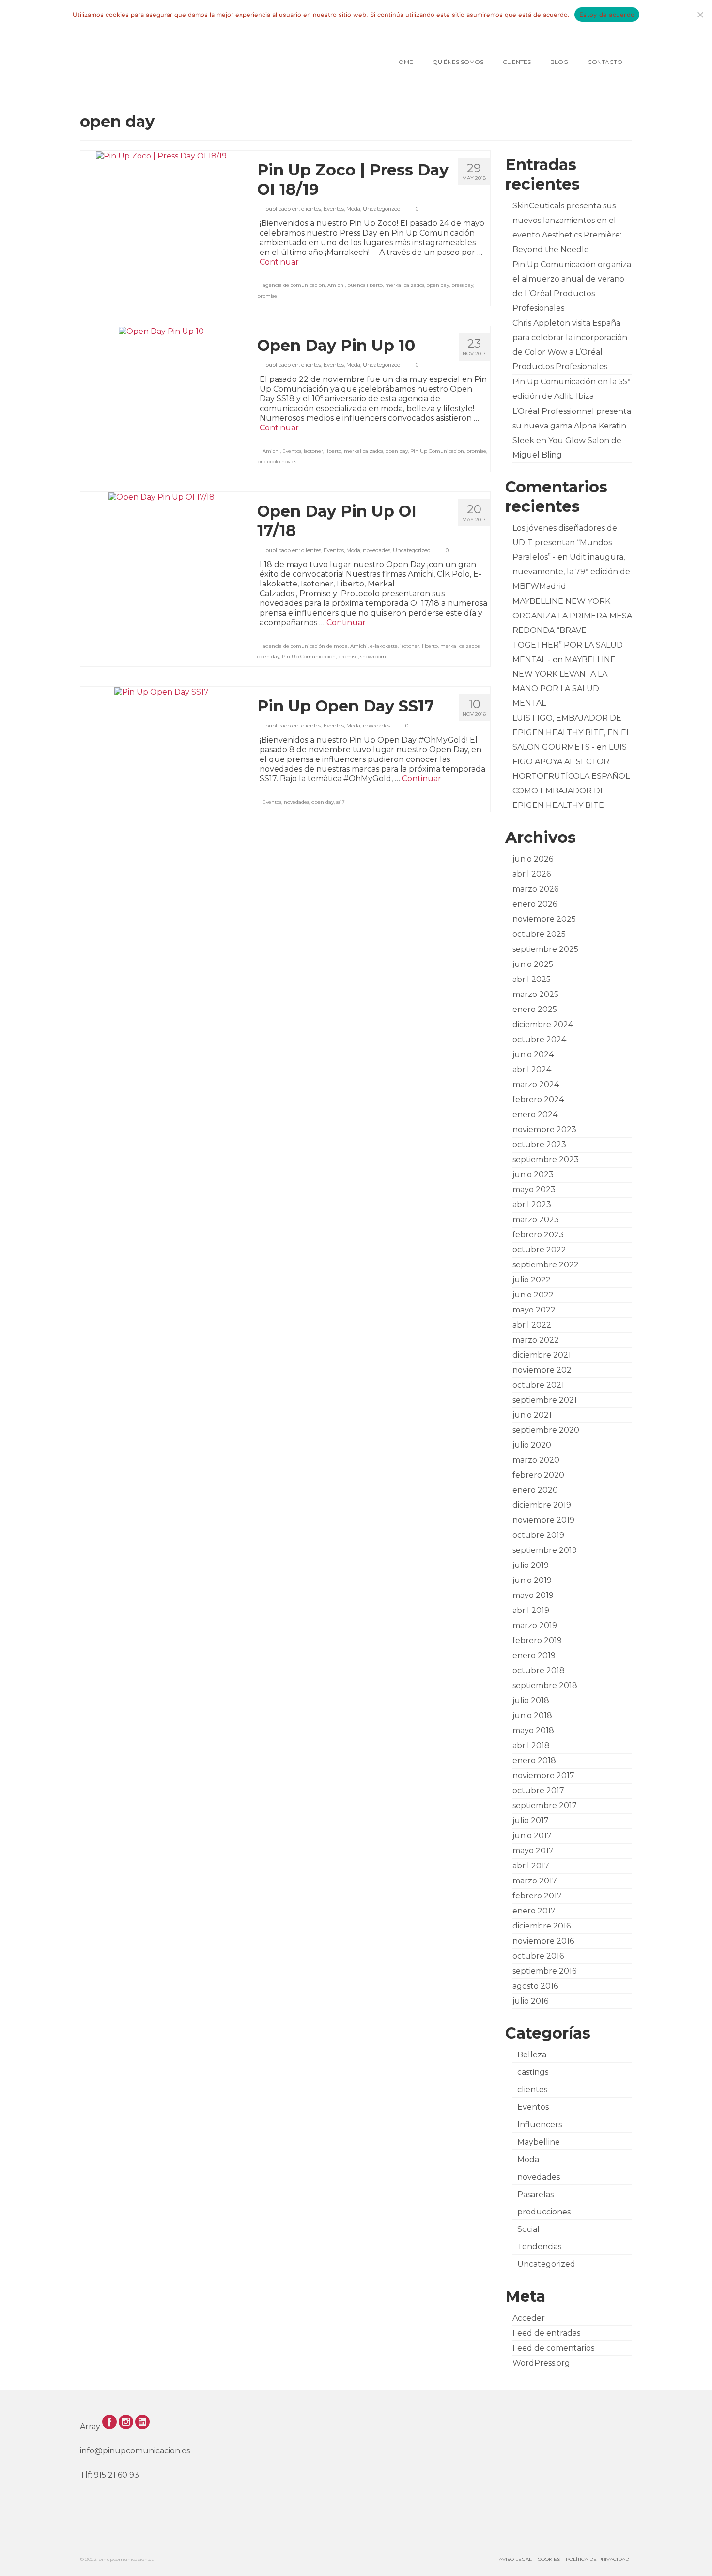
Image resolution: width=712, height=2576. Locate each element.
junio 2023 (533, 1175)
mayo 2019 (533, 1595)
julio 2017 (531, 1821)
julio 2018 (531, 1700)
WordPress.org (541, 2363)
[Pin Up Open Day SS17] (162, 691)
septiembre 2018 (545, 1685)
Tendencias (539, 2247)
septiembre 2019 (545, 1550)
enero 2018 (534, 1761)
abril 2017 (531, 1866)
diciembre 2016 (542, 1926)
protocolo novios (277, 462)
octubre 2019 (538, 1535)
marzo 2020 (536, 1460)
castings (533, 2072)
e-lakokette (384, 646)
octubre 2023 (539, 1145)
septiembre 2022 (546, 1265)
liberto (333, 451)
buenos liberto (365, 285)
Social (528, 2229)
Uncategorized (382, 209)
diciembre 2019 (542, 1505)
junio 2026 (533, 859)
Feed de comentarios (553, 2348)
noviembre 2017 (543, 1776)
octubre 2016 (538, 1956)
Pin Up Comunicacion (437, 451)
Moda (353, 209)
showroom (373, 656)
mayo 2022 (534, 1310)
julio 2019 (531, 1565)
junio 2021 (532, 1415)
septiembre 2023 (546, 1160)
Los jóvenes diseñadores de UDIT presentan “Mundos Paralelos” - (565, 543)
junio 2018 (532, 1715)
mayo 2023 (534, 1190)
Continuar (279, 262)
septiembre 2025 (545, 949)
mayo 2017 (533, 1851)
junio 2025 (533, 964)
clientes (311, 209)
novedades (377, 550)
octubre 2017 (538, 1791)
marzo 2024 (536, 1084)
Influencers (540, 2125)
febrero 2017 (537, 1896)
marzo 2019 (535, 1625)
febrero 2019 (537, 1640)
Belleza (532, 2055)
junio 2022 (533, 1295)
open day (438, 285)
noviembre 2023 (544, 1130)
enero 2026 (535, 904)
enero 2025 (535, 1009)
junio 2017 (532, 1836)
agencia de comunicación (294, 285)
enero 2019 (534, 1655)
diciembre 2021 (542, 1355)
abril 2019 (531, 1610)
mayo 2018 (533, 1731)
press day (462, 285)
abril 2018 (531, 1746)
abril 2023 (532, 1205)
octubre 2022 (539, 1250)
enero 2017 (534, 1911)
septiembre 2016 (544, 1971)
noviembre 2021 (543, 1370)
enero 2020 (535, 1490)
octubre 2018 (539, 1670)
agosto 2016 (535, 1986)
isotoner (313, 451)
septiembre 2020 (546, 1430)
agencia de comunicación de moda (305, 646)
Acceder (529, 2318)
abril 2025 (532, 979)
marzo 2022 (536, 1340)
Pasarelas (535, 2194)
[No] (700, 15)
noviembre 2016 (543, 1941)
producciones (544, 2212)
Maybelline (539, 2142)
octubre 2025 (539, 934)
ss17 (341, 802)
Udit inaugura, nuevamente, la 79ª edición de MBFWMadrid (571, 572)
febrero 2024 (538, 1099)
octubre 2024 (539, 1039)
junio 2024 (533, 1054)
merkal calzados (405, 285)
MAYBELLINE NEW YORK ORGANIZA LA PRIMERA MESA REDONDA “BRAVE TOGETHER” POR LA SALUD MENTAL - (572, 630)
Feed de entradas (546, 2333)
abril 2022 (532, 1325)
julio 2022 (532, 1280)
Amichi (336, 285)
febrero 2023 (538, 1235)
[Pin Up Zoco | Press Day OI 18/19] (161, 155)
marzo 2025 (535, 994)
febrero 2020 (538, 1475)
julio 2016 (530, 2001)
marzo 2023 (536, 1220)
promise (267, 296)
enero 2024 (535, 1114)
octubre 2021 (538, 1385)
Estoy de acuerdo (607, 15)
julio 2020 (532, 1445)
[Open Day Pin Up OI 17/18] (162, 497)
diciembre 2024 (543, 1024)
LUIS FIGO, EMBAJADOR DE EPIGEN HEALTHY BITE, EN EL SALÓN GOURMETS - (572, 733)
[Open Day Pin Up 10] (161, 331)
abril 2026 (532, 874)
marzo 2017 (535, 1881)
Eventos (334, 209)
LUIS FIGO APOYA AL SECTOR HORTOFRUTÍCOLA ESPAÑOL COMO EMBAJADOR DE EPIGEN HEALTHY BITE (571, 776)
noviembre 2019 (543, 1520)
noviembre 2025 (544, 919)
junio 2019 (532, 1580)
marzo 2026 (535, 889)
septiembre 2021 (545, 1400)
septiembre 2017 (545, 1806)
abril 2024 (532, 1069)
